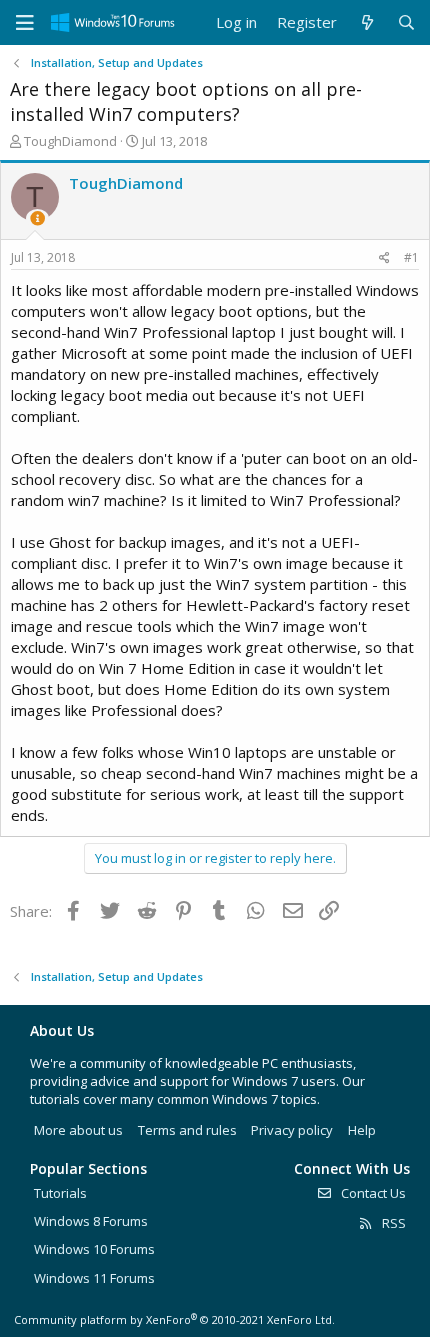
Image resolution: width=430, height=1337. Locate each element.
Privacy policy (292, 1130)
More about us (78, 1130)
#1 (411, 257)
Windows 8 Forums (91, 1221)
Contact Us (372, 1193)
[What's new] (366, 22)
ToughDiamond (70, 141)
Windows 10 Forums (94, 1249)
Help (362, 1130)
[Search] (406, 22)
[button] (25, 23)
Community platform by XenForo (174, 1319)
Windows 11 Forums (94, 1278)
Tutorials (60, 1193)
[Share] (384, 258)
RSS (392, 1223)
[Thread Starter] (37, 218)
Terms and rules (187, 1130)
